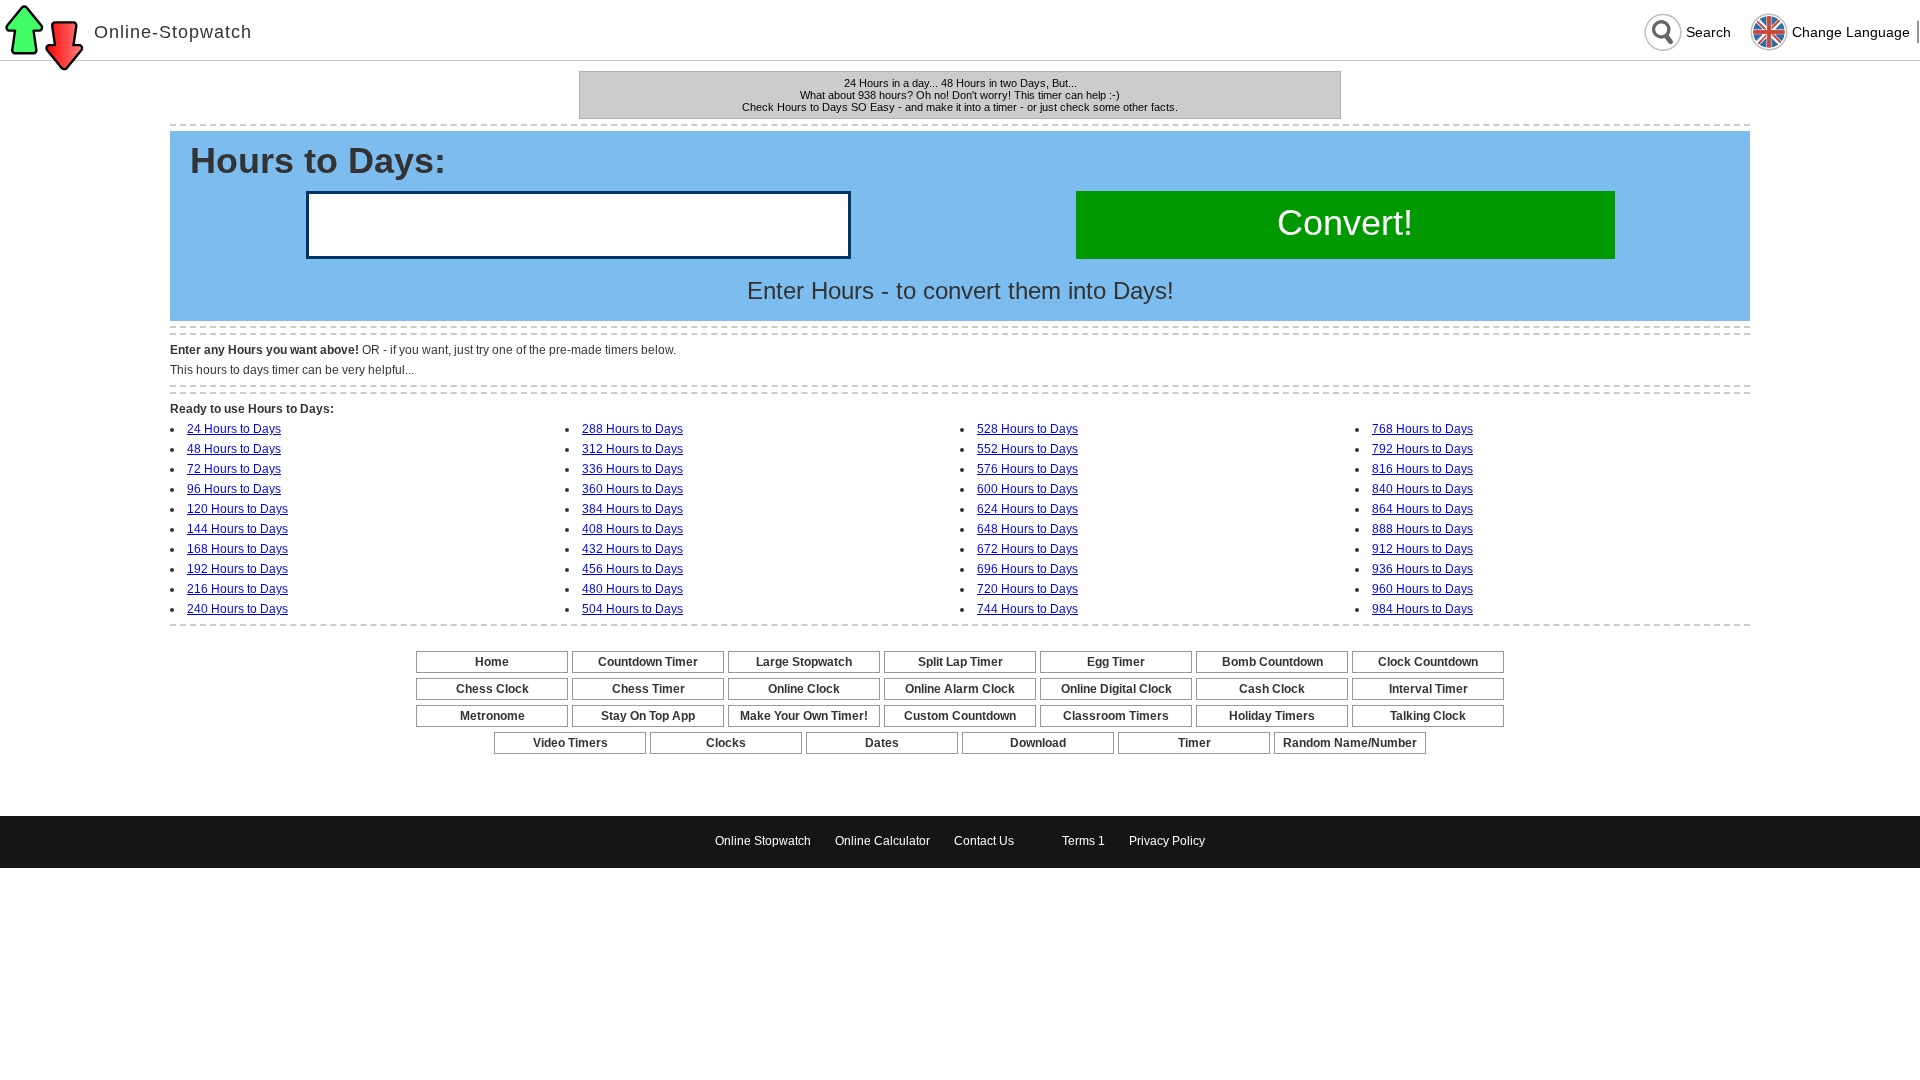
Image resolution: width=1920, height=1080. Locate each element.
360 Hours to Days (632, 489)
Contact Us (984, 841)
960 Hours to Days (1422, 589)
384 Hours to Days (632, 509)
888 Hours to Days (1422, 529)
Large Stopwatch (804, 662)
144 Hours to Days (237, 529)
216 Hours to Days (237, 589)
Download (1038, 743)
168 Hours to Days (237, 549)
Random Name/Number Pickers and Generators (1350, 744)
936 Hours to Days (1422, 569)
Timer (1194, 743)
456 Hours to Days (632, 569)
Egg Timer (1116, 662)
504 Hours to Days (632, 609)
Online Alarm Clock (960, 689)
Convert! (1345, 222)
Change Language (1851, 32)
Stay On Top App (648, 716)
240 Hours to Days (237, 609)
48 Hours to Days (234, 449)
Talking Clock (1428, 716)
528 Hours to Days (1027, 429)
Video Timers (570, 743)
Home (492, 662)
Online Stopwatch (763, 841)
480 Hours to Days (632, 589)
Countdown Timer (648, 662)
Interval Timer (1428, 689)
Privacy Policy (1167, 841)
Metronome (492, 716)
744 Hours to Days (1027, 609)
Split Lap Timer (960, 662)
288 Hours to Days (632, 429)
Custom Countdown (960, 716)
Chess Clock (492, 689)
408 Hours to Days (632, 529)
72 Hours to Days (234, 469)
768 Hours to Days (1422, 429)
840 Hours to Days (1422, 489)
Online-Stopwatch (173, 32)
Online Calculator (882, 841)
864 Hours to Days (1422, 509)
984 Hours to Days (1422, 609)
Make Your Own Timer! (804, 716)
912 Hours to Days (1422, 549)
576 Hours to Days (1027, 469)
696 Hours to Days (1027, 569)
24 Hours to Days (234, 429)
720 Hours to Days (1027, 589)
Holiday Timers (1272, 716)
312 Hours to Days (632, 449)
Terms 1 (1083, 841)
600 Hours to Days (1027, 489)
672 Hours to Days (1027, 549)
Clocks (726, 743)
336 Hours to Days (632, 469)
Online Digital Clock (1116, 689)
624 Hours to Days (1027, 509)
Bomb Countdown (1272, 662)
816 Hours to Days (1422, 469)
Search (1708, 32)
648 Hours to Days (1027, 529)
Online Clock (804, 689)
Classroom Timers (1116, 716)
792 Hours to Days (1422, 449)
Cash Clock (1272, 689)
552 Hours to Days (1027, 449)
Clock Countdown (1428, 662)
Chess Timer (648, 689)
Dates (882, 743)
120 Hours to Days (237, 509)
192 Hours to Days (237, 569)
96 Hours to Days (234, 489)
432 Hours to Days (632, 549)
